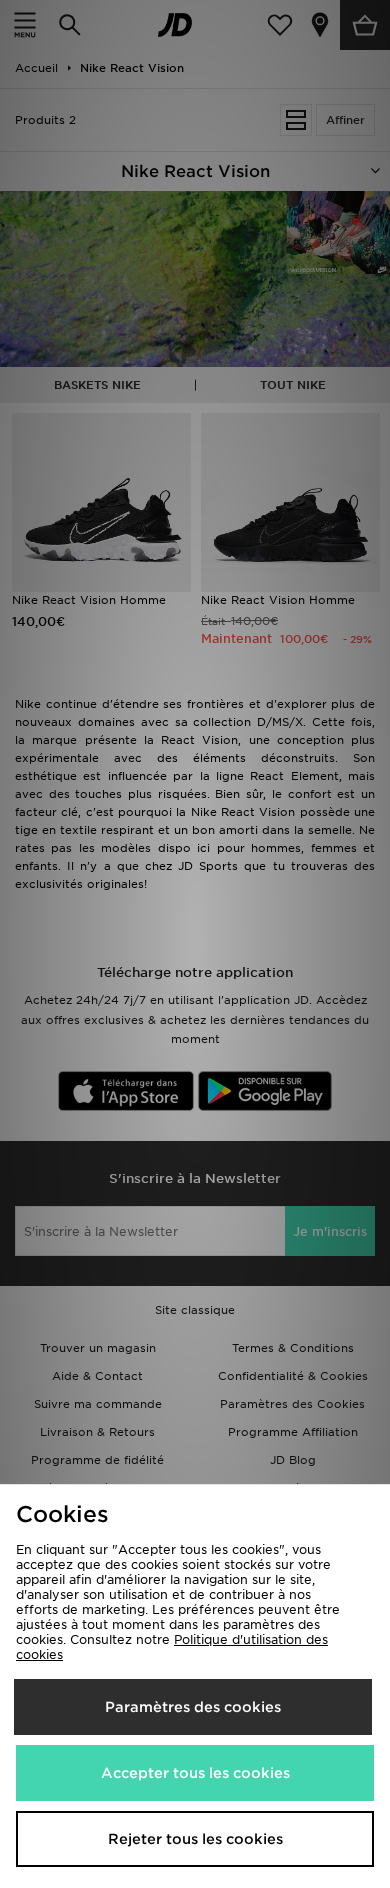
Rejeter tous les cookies (195, 1839)
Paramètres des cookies (193, 1707)
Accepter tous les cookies (195, 1773)
